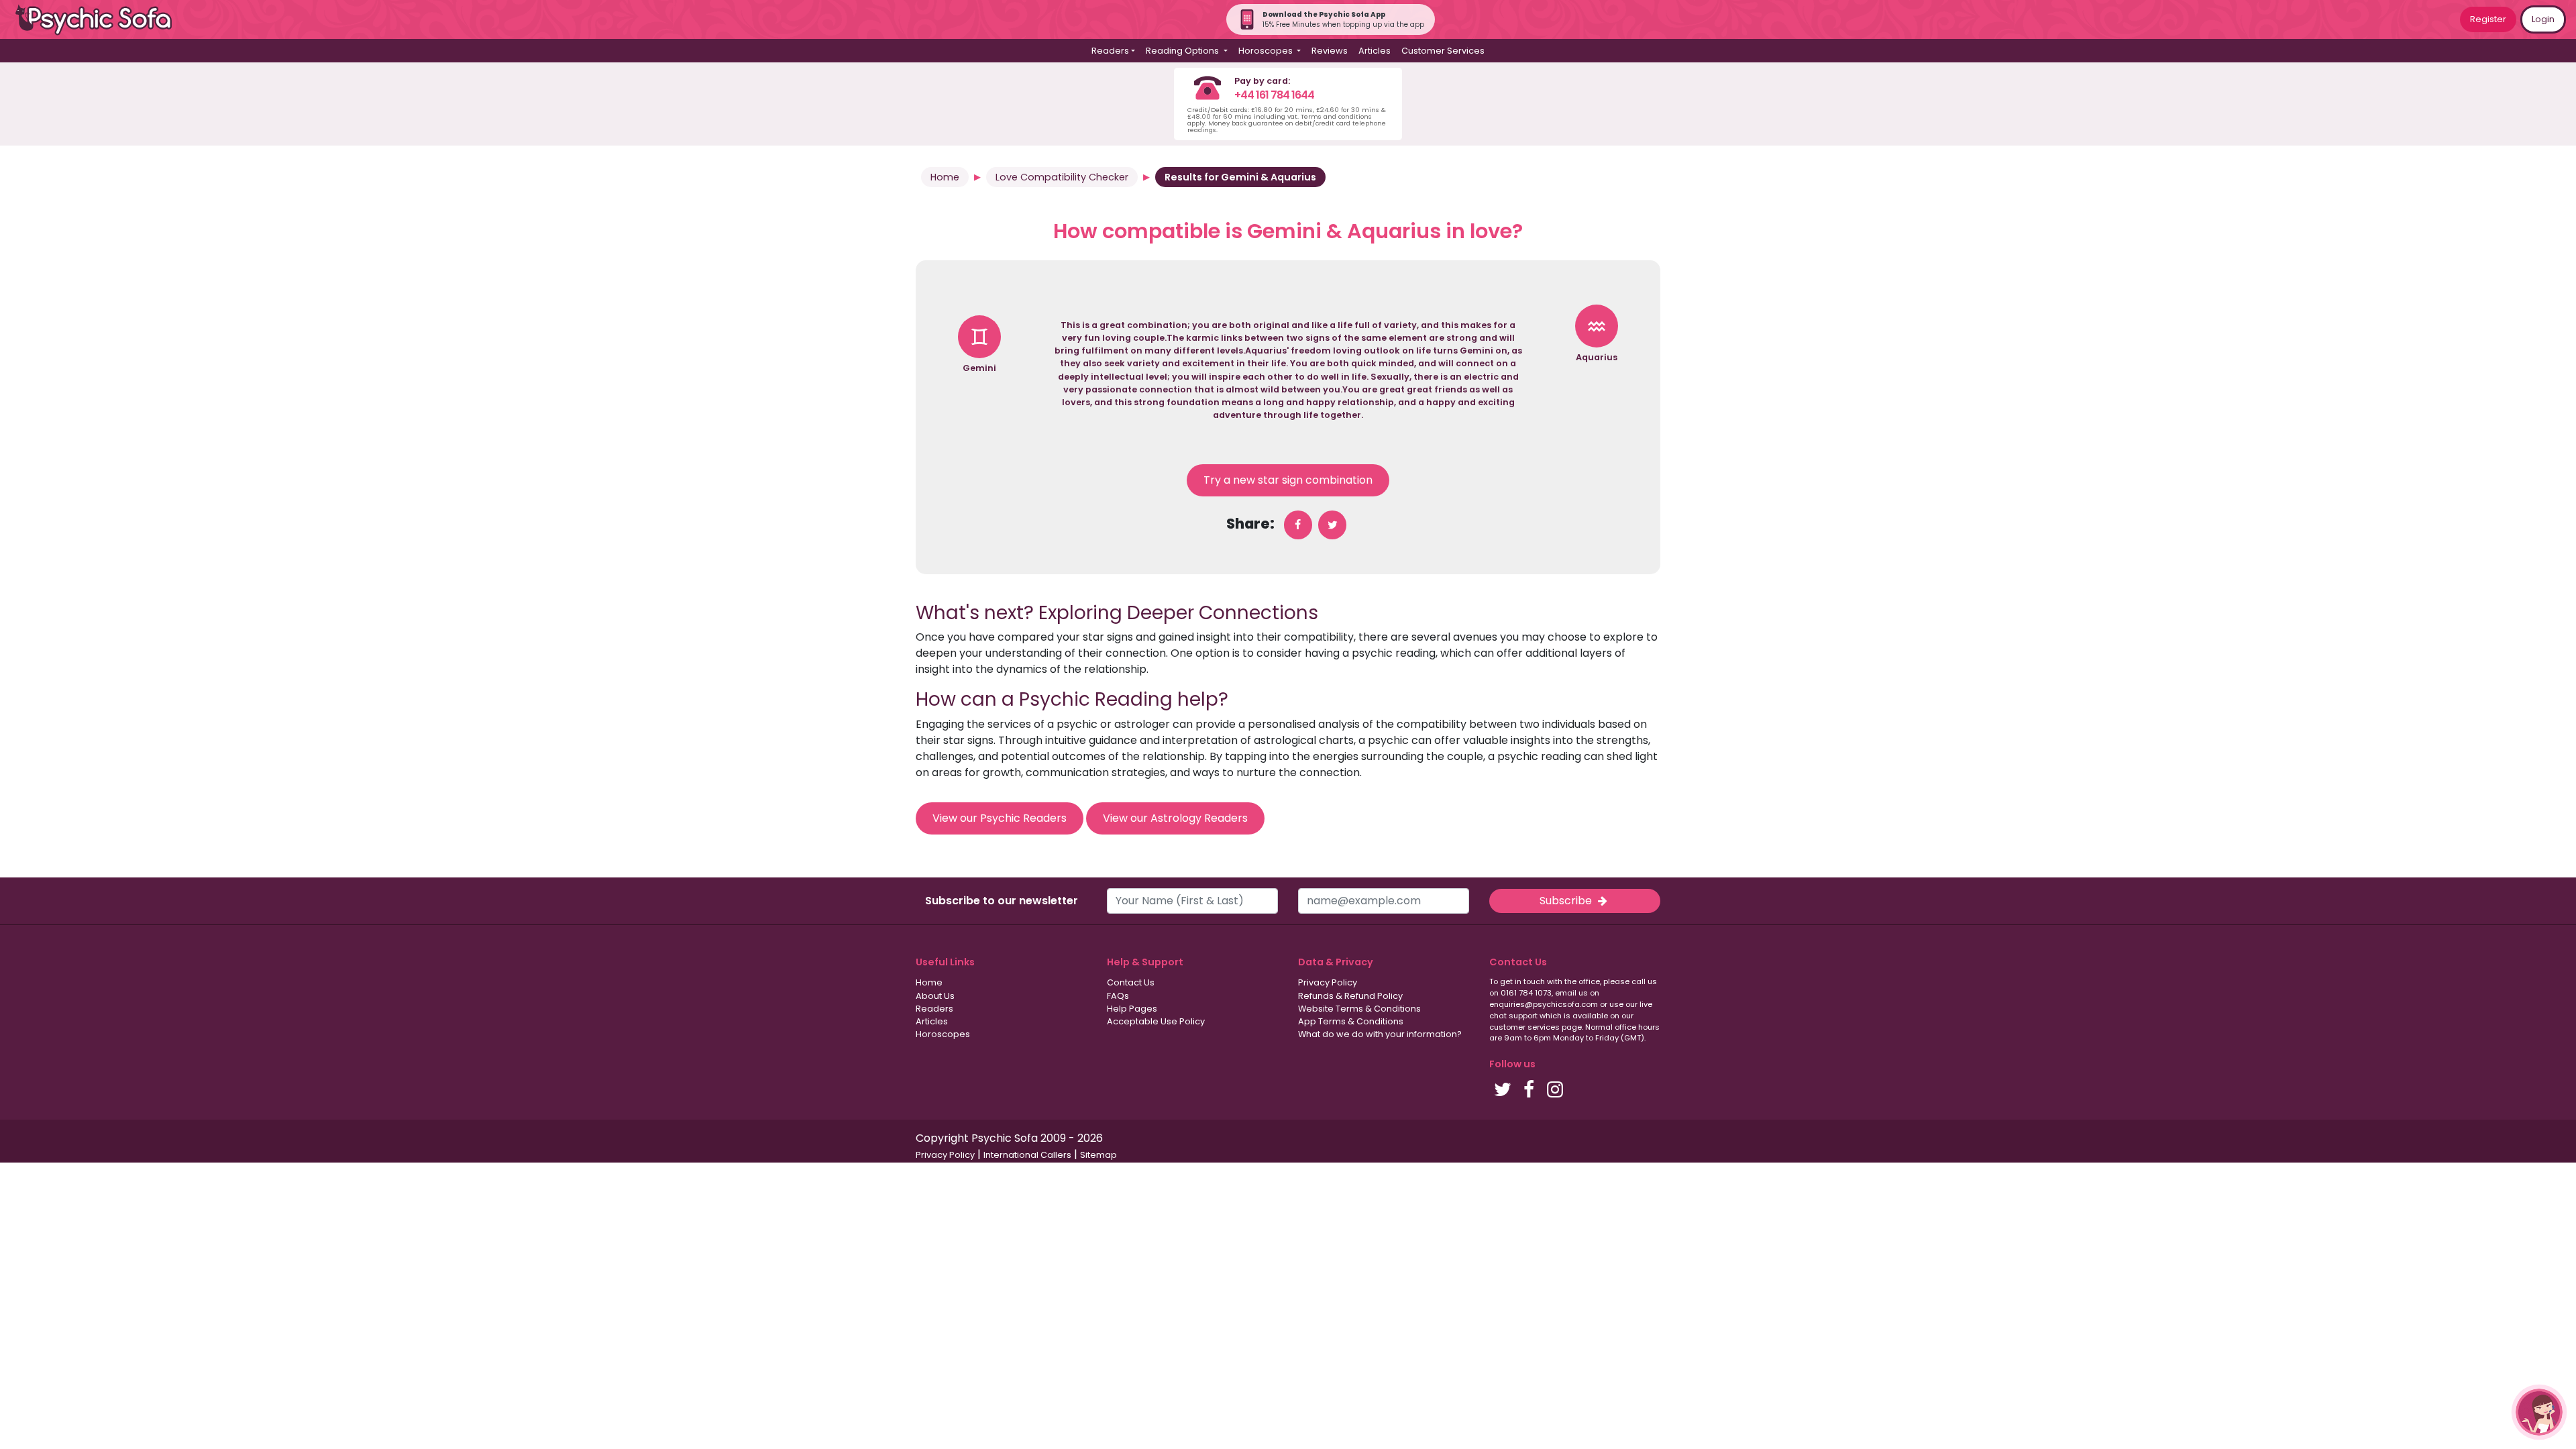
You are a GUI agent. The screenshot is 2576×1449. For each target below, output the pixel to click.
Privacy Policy (1328, 982)
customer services (1524, 1027)
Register (2488, 19)
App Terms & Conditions (1351, 1021)
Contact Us (1131, 982)
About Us (935, 996)
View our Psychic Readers (1000, 818)
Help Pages (1132, 1009)
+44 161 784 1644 (1274, 95)
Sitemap (1098, 1155)
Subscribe (1567, 901)
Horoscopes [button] (1267, 51)
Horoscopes (943, 1034)
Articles (1375, 51)
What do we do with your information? (1380, 1034)
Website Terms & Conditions (1359, 1009)
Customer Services (1443, 51)
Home (945, 177)
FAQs (1118, 996)
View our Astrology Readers (1175, 818)
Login (2543, 19)
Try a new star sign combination (1288, 480)
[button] (2539, 1412)
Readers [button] (1110, 51)
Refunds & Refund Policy (1350, 996)
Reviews (1330, 51)
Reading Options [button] (1183, 51)
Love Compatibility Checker (1062, 177)
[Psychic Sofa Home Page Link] (101, 20)
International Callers (1027, 1155)
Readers (934, 1009)
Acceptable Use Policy (1156, 1021)
